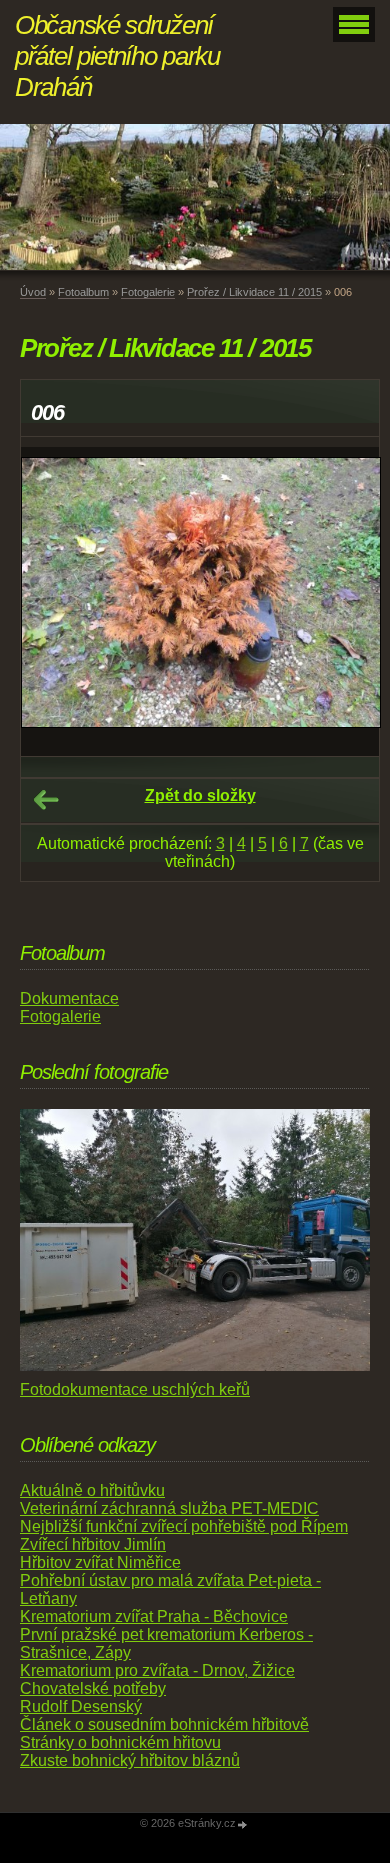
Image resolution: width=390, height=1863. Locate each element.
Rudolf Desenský (81, 1706)
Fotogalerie (148, 292)
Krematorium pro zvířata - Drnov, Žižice (157, 1670)
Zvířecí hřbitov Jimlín (93, 1544)
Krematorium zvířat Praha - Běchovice (154, 1616)
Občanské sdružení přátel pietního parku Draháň (117, 56)
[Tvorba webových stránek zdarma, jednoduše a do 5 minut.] (243, 1824)
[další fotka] (346, 601)
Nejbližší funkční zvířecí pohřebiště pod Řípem (184, 1526)
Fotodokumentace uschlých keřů (135, 1389)
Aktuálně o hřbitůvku (92, 1490)
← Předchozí (46, 800)
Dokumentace (69, 998)
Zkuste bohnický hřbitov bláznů (130, 1760)
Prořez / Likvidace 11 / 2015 (254, 292)
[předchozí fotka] (53, 601)
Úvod (33, 292)
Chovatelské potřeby (93, 1688)
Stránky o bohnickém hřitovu (120, 1742)
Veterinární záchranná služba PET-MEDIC (169, 1508)
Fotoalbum (83, 292)
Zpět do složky (200, 795)
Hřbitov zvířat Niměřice (100, 1562)
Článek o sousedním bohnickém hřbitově (164, 1724)
